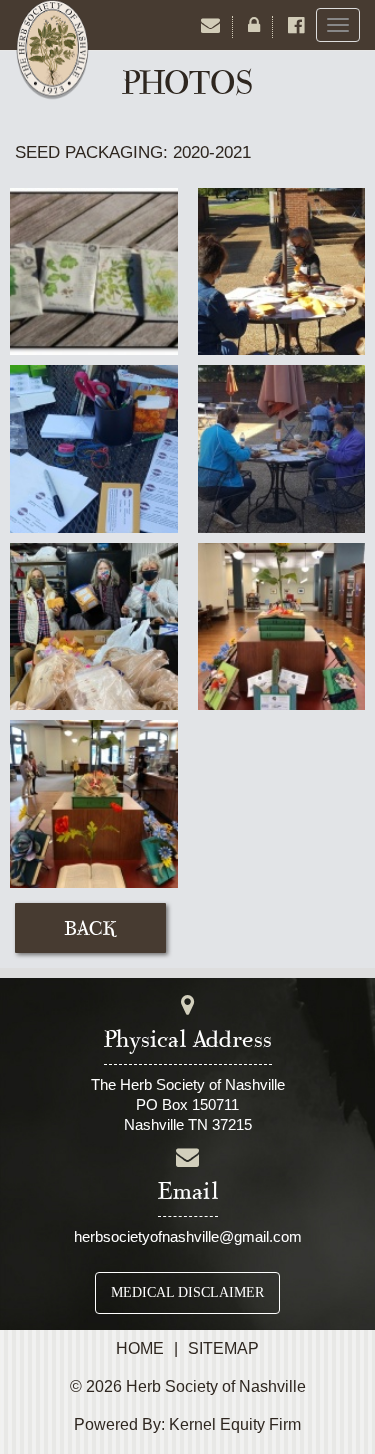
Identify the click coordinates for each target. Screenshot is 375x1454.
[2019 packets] (94, 270)
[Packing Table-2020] (94, 447)
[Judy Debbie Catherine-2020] (282, 270)
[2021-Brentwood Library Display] (282, 625)
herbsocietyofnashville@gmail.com (188, 1236)
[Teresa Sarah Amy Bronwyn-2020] (282, 447)
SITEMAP (223, 1348)
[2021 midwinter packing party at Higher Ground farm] (94, 625)
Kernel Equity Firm (235, 1424)
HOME (140, 1348)
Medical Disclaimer (187, 1292)
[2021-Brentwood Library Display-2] (94, 802)
